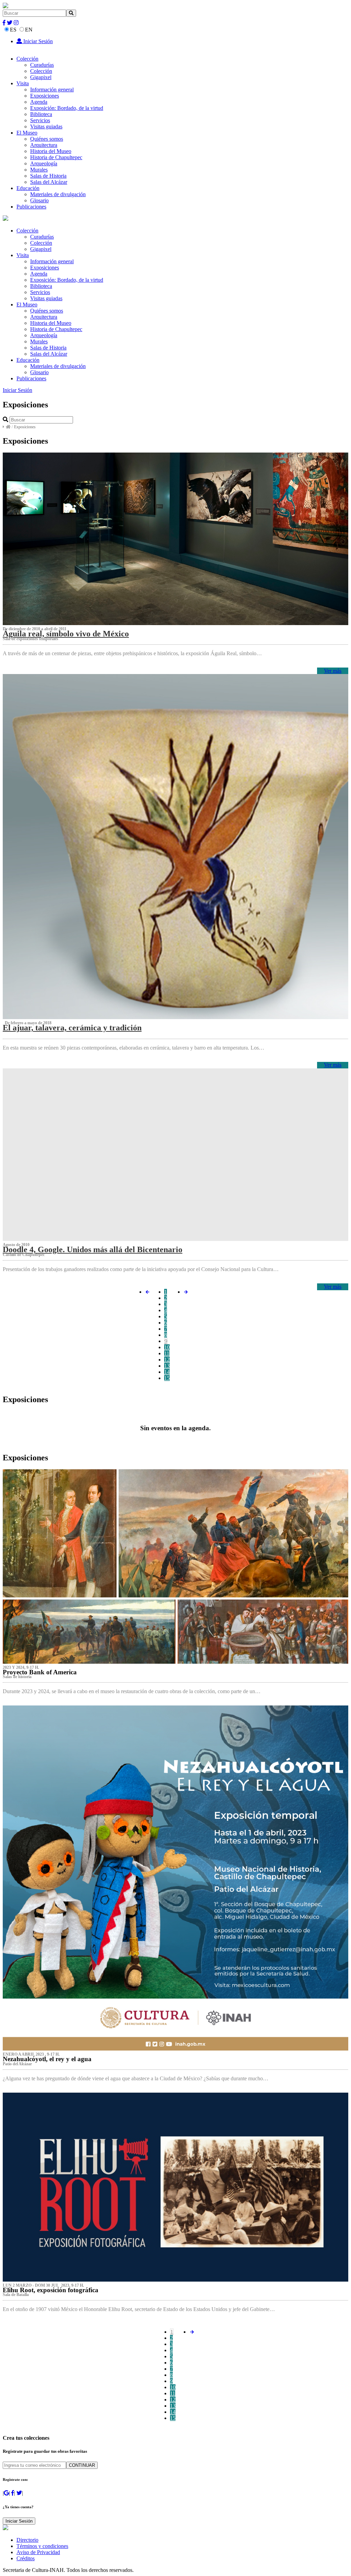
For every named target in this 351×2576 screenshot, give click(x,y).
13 (167, 1366)
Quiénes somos (47, 139)
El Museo (27, 133)
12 (167, 1360)
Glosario (39, 200)
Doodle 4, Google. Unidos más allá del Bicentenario (93, 1249)
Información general (52, 90)
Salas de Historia (48, 176)
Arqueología (44, 163)
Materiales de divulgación (58, 194)
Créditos (26, 2558)
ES (13, 30)
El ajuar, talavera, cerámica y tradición (72, 1028)
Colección (27, 59)
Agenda (39, 102)
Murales (39, 170)
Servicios (40, 120)
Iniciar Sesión (37, 41)
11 (167, 1353)
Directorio (27, 2540)
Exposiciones (45, 96)
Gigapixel (41, 77)
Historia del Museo (51, 151)
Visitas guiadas (46, 126)
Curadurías (42, 65)
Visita (23, 83)
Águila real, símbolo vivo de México (66, 634)
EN (29, 30)
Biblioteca (41, 114)
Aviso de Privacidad (38, 2552)
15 (167, 1378)
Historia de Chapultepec (56, 157)
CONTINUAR (82, 2465)
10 (167, 1347)
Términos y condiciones (42, 2546)
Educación (28, 188)
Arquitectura (44, 145)
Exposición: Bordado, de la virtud (67, 108)
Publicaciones (31, 207)
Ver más (333, 671)
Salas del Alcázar (49, 182)
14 (167, 1372)
